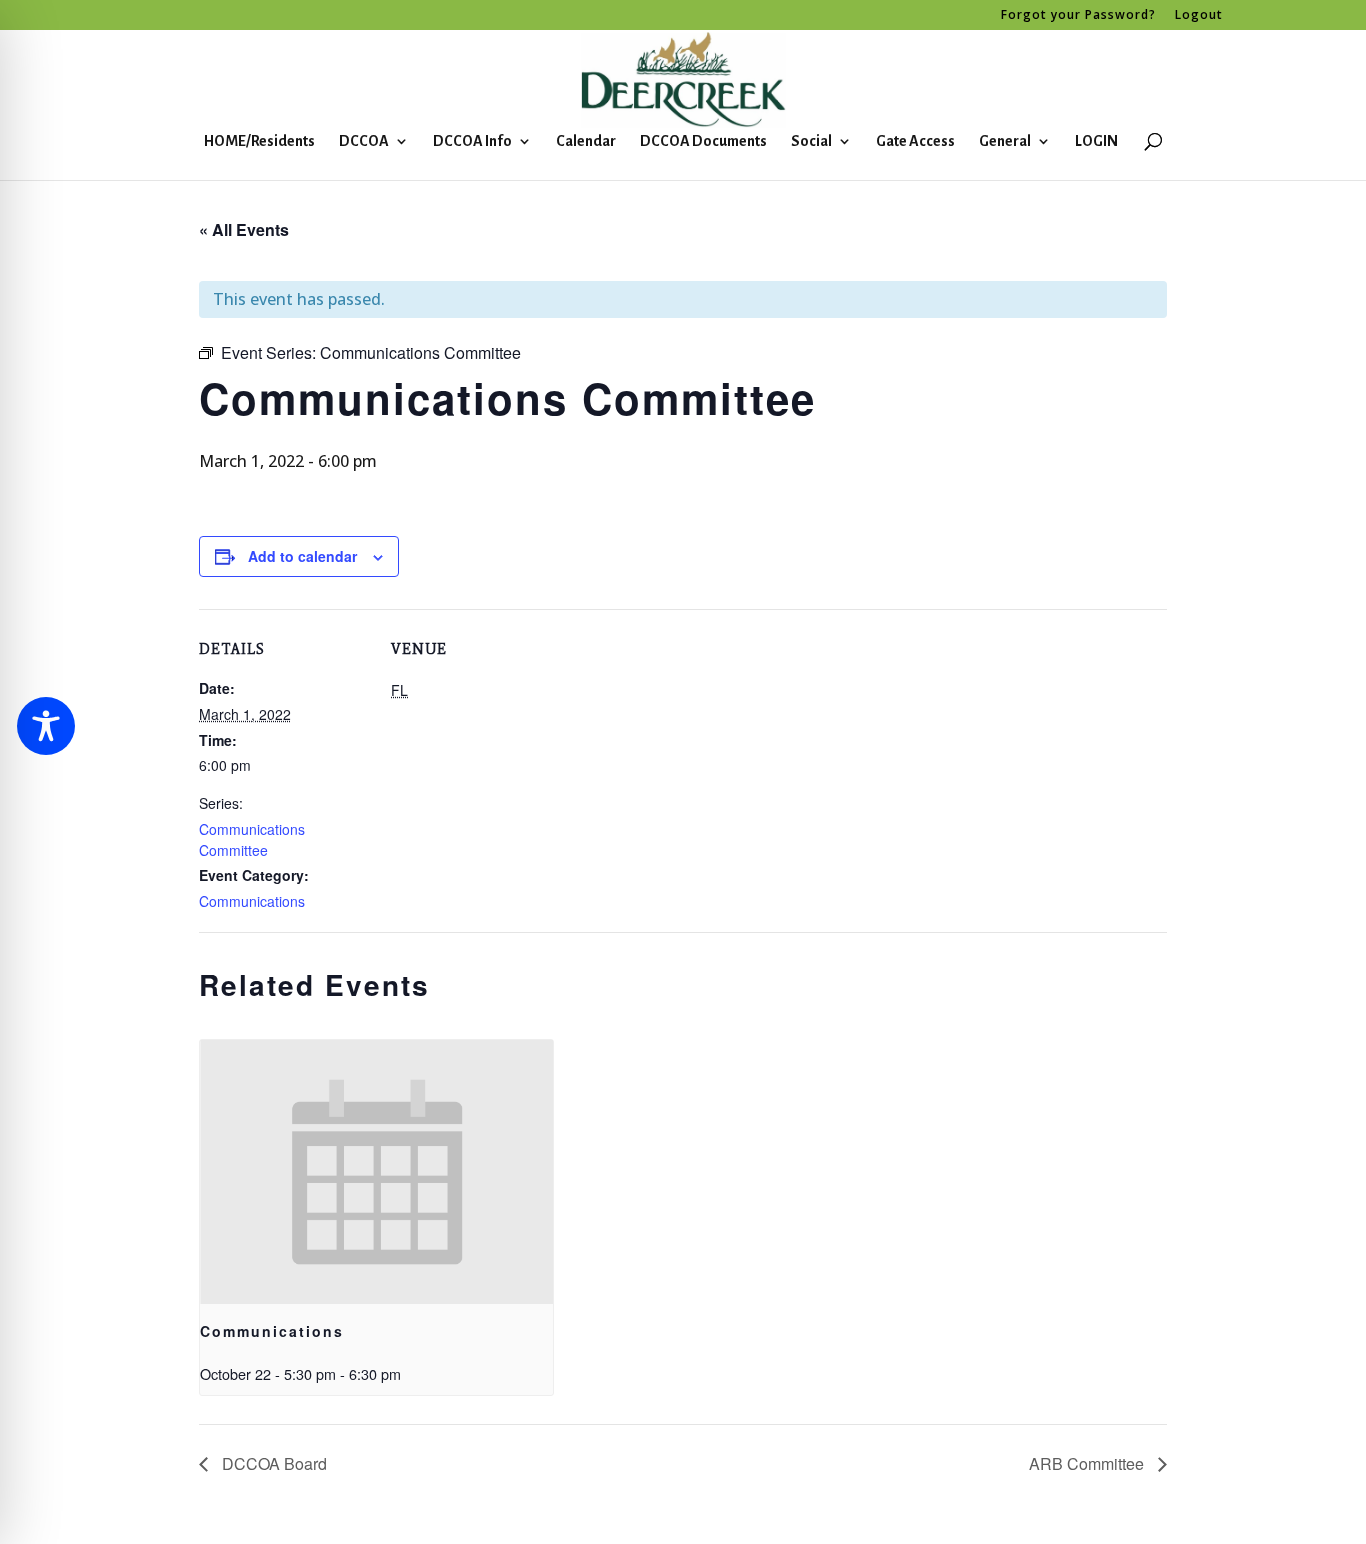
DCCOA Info (472, 141)
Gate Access (915, 141)
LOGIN (1096, 141)
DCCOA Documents (703, 141)
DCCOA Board (272, 1463)
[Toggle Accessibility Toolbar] (46, 726)
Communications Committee (252, 839)
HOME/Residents (259, 141)
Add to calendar (302, 556)
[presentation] (376, 1172)
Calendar (586, 141)
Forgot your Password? (1078, 16)
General (1005, 141)
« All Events (244, 229)
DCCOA (364, 141)
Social (811, 141)
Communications (252, 901)
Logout (1199, 16)
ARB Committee (1088, 1463)
